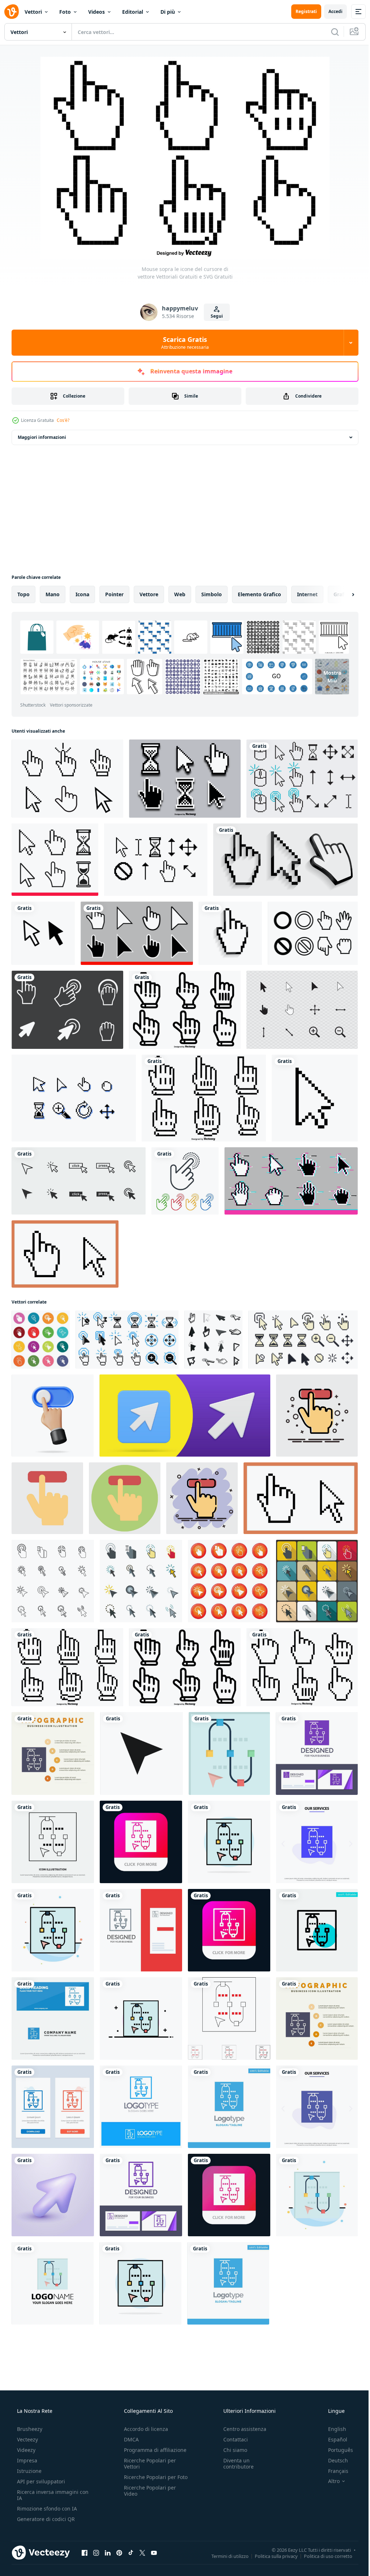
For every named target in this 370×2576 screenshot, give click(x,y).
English (332, 2429)
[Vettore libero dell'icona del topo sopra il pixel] (74, 1098)
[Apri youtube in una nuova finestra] (154, 2552)
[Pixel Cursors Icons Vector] (67, 1010)
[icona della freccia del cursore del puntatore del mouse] (43, 933)
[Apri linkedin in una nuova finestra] (108, 2552)
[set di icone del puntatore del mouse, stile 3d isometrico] (213, 1340)
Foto (65, 12)
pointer (114, 594)
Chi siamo (232, 2450)
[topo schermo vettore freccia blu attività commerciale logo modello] (229, 2107)
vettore (149, 594)
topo (23, 594)
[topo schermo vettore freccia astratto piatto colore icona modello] (53, 1930)
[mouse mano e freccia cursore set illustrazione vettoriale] (285, 860)
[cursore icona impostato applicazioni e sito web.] (141, 1753)
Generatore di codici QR (45, 2519)
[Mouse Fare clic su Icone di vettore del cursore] (185, 779)
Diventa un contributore (235, 2463)
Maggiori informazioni (42, 437)
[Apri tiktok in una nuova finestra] (131, 2552)
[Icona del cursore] (313, 933)
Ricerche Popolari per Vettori (148, 2463)
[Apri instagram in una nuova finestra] (96, 2552)
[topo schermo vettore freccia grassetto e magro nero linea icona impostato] (229, 2018)
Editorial (133, 12)
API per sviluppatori (40, 2481)
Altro (329, 2481)
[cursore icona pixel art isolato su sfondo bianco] (315, 1098)
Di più (168, 12)
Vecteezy (27, 2439)
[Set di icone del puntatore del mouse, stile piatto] (141, 1581)
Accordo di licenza (144, 2429)
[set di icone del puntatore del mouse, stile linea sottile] (53, 1581)
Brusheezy (29, 2429)
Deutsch (333, 2460)
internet (307, 594)
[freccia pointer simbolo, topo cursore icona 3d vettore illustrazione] (53, 2195)
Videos (96, 12)
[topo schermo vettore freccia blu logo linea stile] (141, 2107)
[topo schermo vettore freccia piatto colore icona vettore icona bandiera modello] (229, 1753)
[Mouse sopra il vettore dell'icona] (67, 779)
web (180, 594)
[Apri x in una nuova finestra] (142, 2552)
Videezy (25, 2450)
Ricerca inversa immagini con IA (47, 2495)
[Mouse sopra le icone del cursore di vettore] (185, 1010)
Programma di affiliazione (153, 2450)
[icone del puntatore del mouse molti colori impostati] (41, 1340)
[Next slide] (341, 594)
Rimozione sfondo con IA (46, 2509)
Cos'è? (63, 420)
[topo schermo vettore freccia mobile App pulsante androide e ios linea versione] (229, 1930)
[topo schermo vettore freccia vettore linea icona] (53, 1842)
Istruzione (29, 2471)
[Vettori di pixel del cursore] (302, 779)
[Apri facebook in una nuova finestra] (85, 2552)
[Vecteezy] (12, 12)
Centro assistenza (241, 2429)
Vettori (33, 12)
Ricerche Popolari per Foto (148, 2480)
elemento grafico (259, 594)
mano (53, 594)
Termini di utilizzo (225, 2556)
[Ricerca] (330, 32)
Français (334, 2471)
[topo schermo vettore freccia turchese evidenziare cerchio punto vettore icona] (317, 1930)
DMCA (129, 2439)
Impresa (26, 2460)
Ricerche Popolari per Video (148, 2497)
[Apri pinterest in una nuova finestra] (119, 2552)
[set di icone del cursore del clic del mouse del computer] (79, 1181)
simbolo (212, 594)
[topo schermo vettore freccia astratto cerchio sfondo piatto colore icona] (229, 1842)
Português (336, 2450)
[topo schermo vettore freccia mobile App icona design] (141, 1842)
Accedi (330, 11)
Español (333, 2439)
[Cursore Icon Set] (302, 1010)
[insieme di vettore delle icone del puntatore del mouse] (229, 1581)
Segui (214, 316)
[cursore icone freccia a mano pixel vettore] (65, 1254)
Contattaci (232, 2439)
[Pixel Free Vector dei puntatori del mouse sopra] (156, 860)
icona (82, 594)
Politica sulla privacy (271, 2556)
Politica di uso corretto (323, 2556)
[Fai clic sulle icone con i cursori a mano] (185, 1181)
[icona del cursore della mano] (230, 933)
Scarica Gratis (182, 343)
